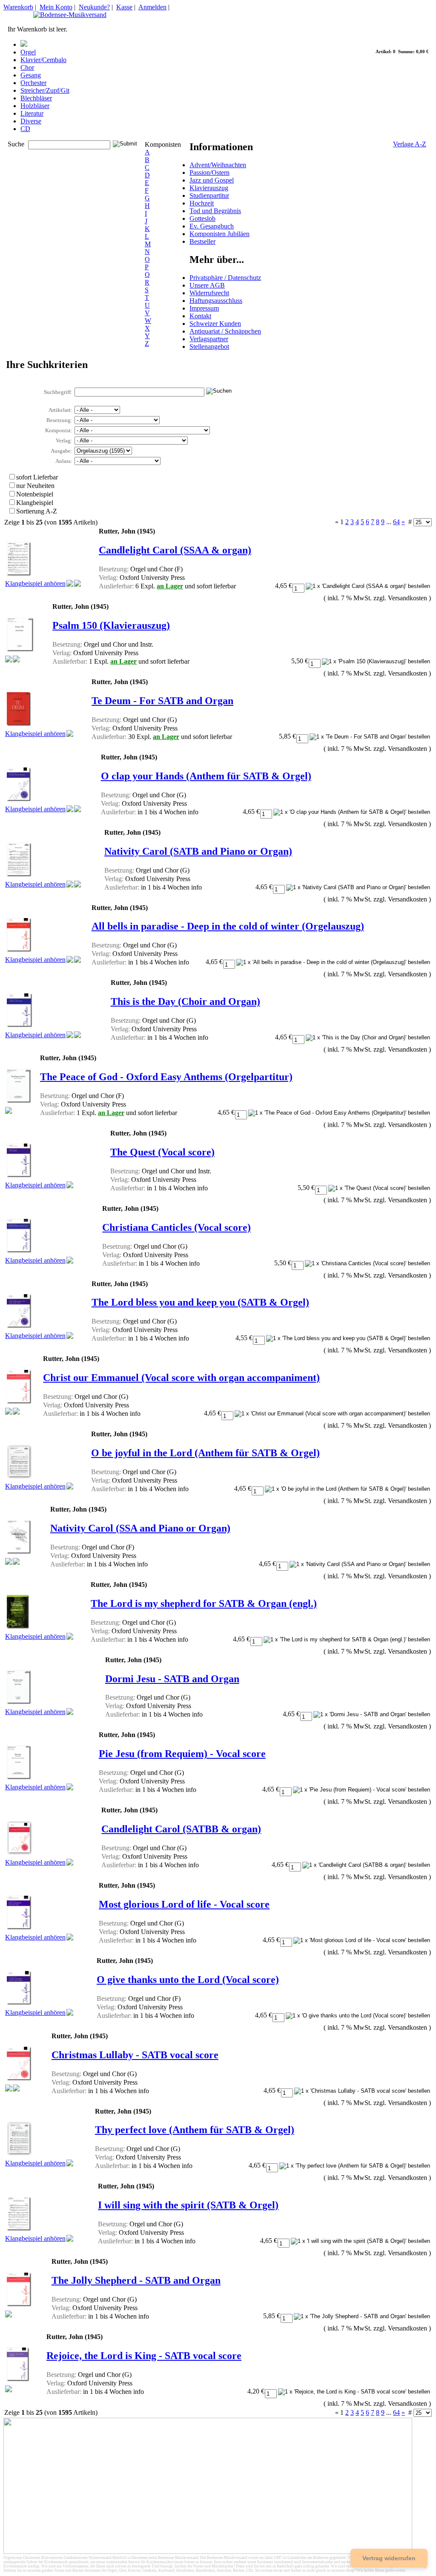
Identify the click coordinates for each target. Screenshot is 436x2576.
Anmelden (152, 7)
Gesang (31, 75)
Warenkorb (18, 7)
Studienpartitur (209, 195)
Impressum (204, 308)
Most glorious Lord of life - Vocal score (184, 1904)
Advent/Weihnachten (218, 165)
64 (396, 522)
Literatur (32, 113)
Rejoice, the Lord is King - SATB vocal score (144, 2356)
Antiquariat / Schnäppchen (225, 331)
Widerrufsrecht (209, 293)
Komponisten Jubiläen (219, 234)
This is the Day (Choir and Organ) (185, 1001)
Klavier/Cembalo (43, 60)
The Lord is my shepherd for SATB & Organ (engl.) (204, 1603)
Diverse (31, 121)
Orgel (28, 52)
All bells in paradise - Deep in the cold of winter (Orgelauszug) (228, 926)
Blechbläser (36, 98)
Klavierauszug (209, 188)
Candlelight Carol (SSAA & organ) (175, 550)
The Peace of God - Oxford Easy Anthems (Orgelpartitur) (166, 1077)
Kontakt (200, 316)
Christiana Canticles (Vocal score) (176, 1227)
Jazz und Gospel (212, 180)
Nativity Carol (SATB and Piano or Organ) (198, 851)
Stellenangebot (209, 347)
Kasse (124, 7)
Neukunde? (94, 7)
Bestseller (202, 241)
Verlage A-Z (410, 144)
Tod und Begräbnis (215, 211)
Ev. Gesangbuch (212, 226)
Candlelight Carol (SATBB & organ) (181, 1829)
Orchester (33, 83)
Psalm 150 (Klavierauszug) (111, 625)
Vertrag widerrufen (389, 2558)
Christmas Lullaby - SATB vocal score (135, 2055)
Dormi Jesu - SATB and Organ (172, 1679)
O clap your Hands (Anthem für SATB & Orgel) (206, 776)
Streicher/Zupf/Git (45, 90)
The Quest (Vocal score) (162, 1152)
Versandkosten (407, 598)
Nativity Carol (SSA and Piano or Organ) (140, 1528)
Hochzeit (202, 203)
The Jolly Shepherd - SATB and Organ (136, 2280)
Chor (27, 67)
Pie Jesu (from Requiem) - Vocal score (182, 1754)
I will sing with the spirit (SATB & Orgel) (188, 2205)
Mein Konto (56, 7)
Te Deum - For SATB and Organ (162, 701)
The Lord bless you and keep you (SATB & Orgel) (200, 1302)
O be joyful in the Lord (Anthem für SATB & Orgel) (205, 1453)
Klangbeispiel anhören (35, 583)
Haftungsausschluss (216, 301)
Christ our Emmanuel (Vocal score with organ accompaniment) (181, 1378)
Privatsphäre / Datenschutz (225, 278)
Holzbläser (35, 106)
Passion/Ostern (209, 173)
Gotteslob (202, 218)
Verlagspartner (209, 339)
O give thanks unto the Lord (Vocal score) (188, 1980)
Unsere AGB (207, 285)
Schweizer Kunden (215, 324)
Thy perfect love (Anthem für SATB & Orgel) (195, 2130)
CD (25, 129)
